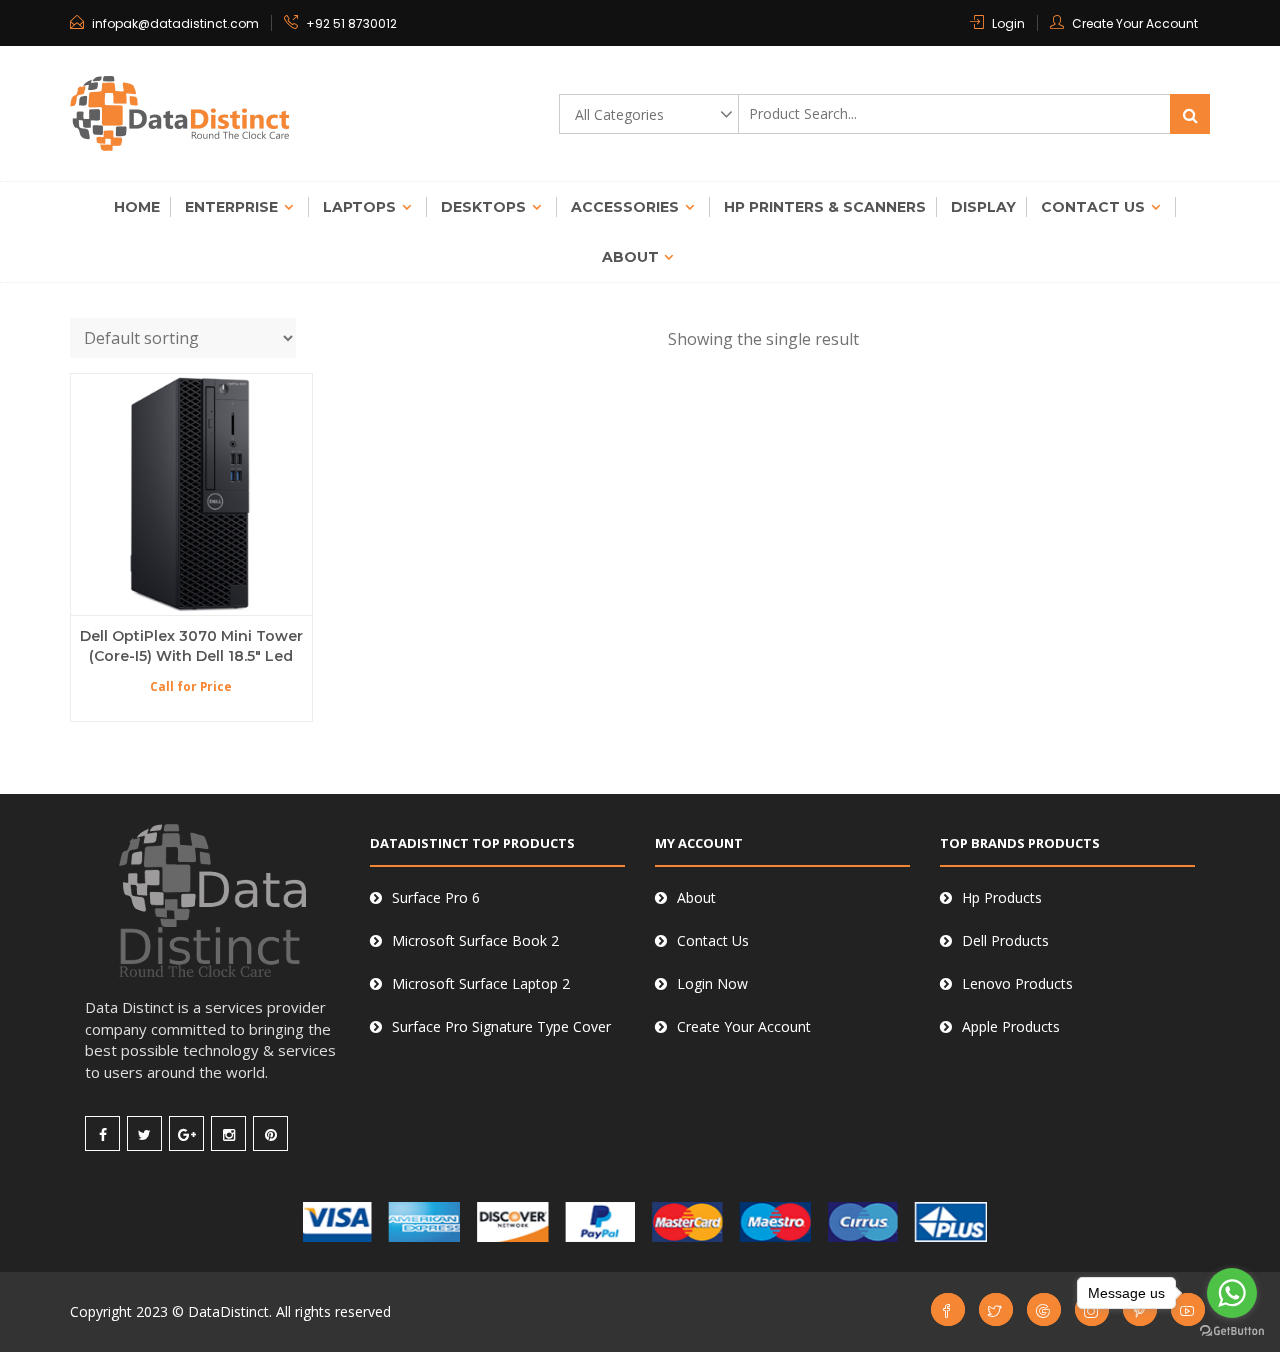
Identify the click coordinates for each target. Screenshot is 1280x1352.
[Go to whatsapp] (1232, 1293)
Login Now (712, 983)
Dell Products (1005, 940)
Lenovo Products (1017, 983)
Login (1008, 23)
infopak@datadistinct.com (175, 23)
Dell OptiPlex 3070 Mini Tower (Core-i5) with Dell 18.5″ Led (191, 646)
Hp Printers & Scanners (825, 207)
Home (137, 207)
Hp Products (1002, 897)
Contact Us (1093, 207)
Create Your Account (1135, 23)
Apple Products (1011, 1026)
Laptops (359, 207)
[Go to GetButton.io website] (1232, 1331)
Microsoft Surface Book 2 (475, 940)
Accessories (625, 207)
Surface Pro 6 (436, 897)
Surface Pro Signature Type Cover (501, 1026)
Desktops (483, 207)
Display (983, 207)
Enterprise (231, 207)
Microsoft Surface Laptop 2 (481, 983)
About (630, 257)
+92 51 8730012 (351, 23)
